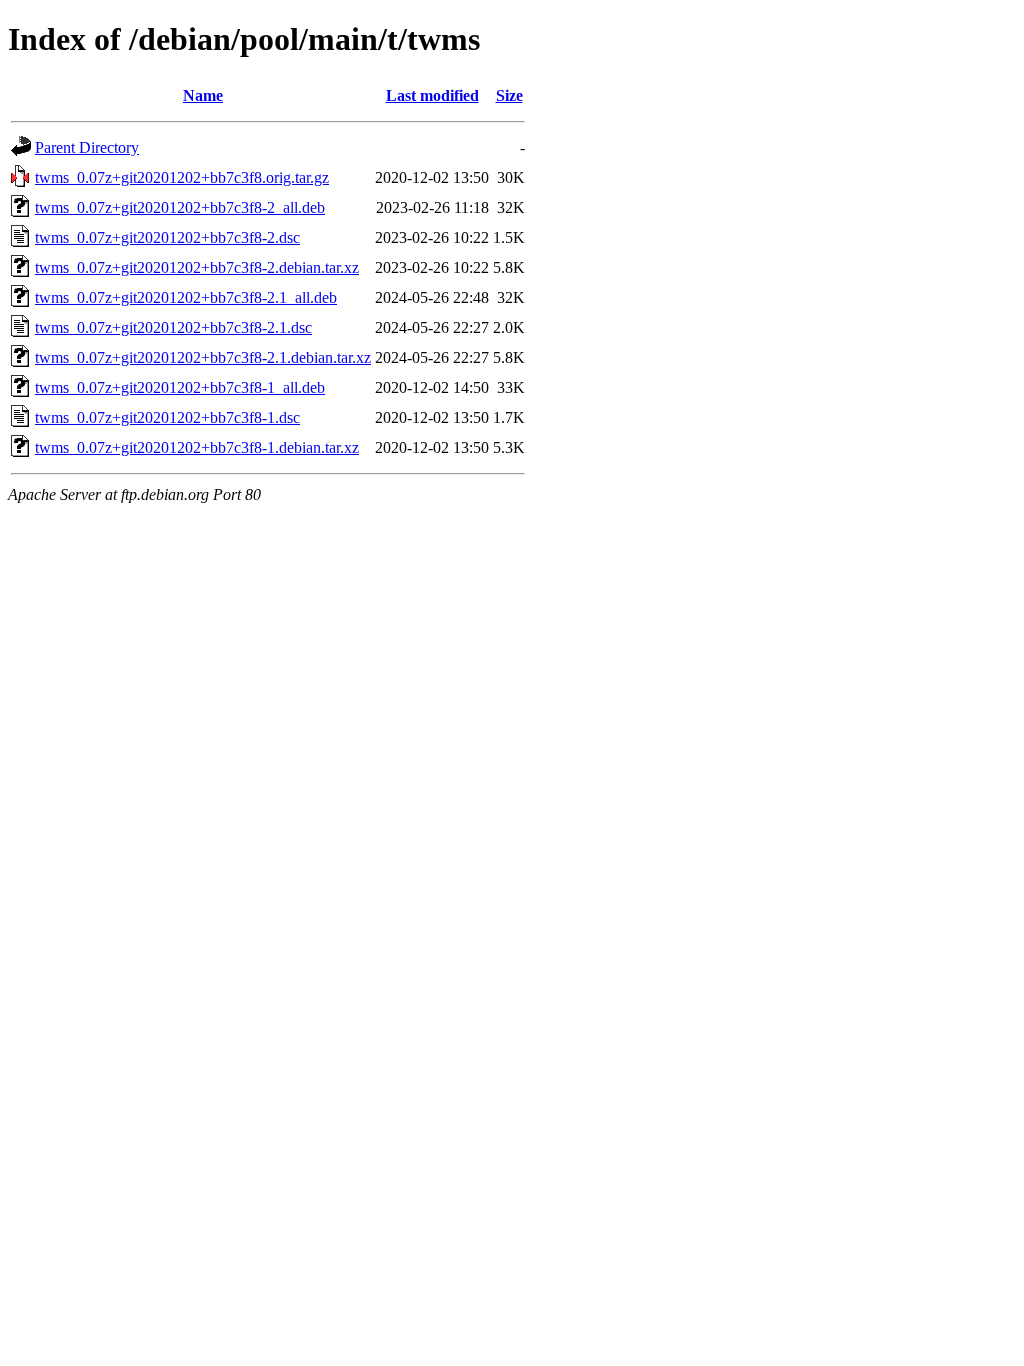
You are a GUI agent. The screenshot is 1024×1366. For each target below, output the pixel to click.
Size (509, 95)
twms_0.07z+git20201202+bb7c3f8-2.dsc (167, 237)
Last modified (432, 95)
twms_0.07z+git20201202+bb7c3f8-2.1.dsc (173, 327)
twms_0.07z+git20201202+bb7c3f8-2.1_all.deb (186, 297)
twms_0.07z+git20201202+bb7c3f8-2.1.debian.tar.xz (203, 357)
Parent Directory (87, 147)
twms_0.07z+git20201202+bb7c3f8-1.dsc (167, 417)
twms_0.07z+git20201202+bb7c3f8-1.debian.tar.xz (197, 447)
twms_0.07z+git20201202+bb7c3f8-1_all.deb (180, 387)
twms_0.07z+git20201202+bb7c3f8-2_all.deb (180, 207)
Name (203, 95)
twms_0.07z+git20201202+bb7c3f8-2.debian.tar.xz (197, 267)
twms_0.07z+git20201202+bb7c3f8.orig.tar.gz (182, 177)
